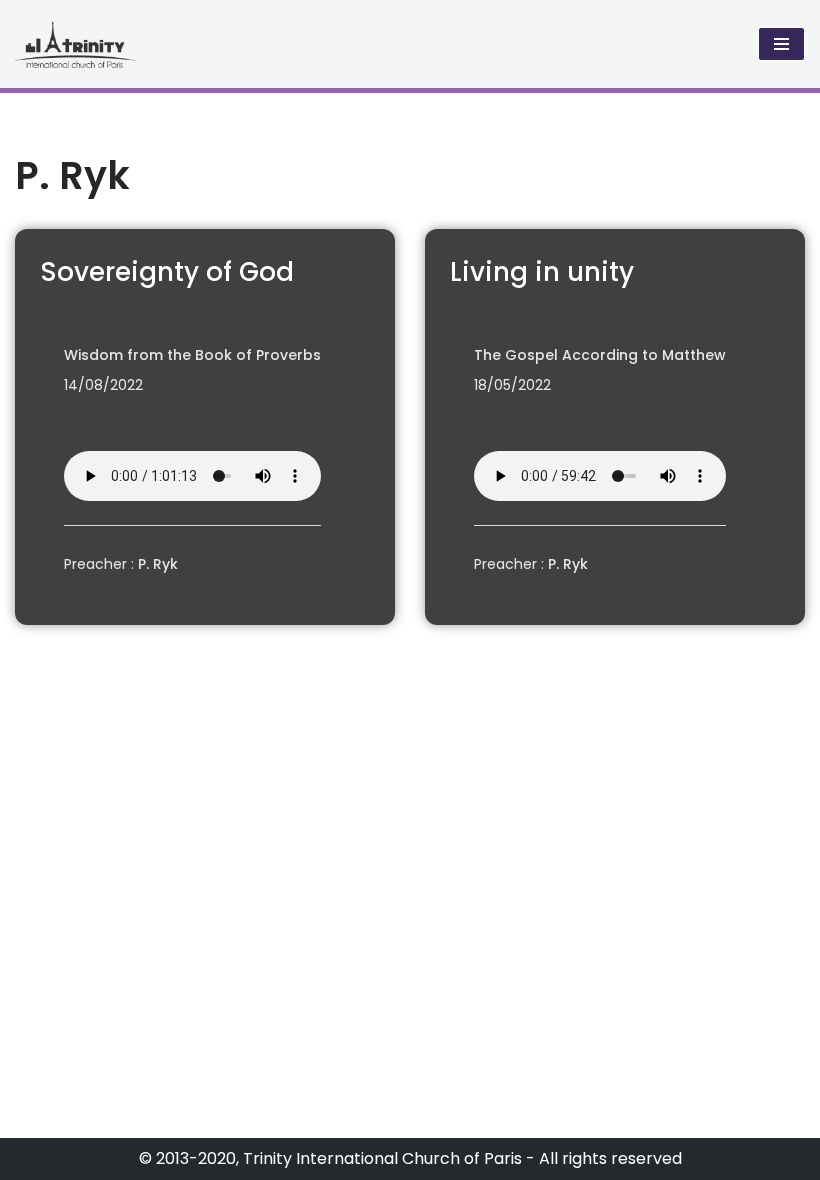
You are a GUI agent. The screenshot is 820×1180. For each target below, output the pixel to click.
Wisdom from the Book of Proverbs (192, 355)
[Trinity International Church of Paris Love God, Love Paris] (75, 44)
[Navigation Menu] (781, 44)
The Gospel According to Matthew (600, 355)
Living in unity (542, 272)
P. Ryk (158, 564)
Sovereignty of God (167, 272)
